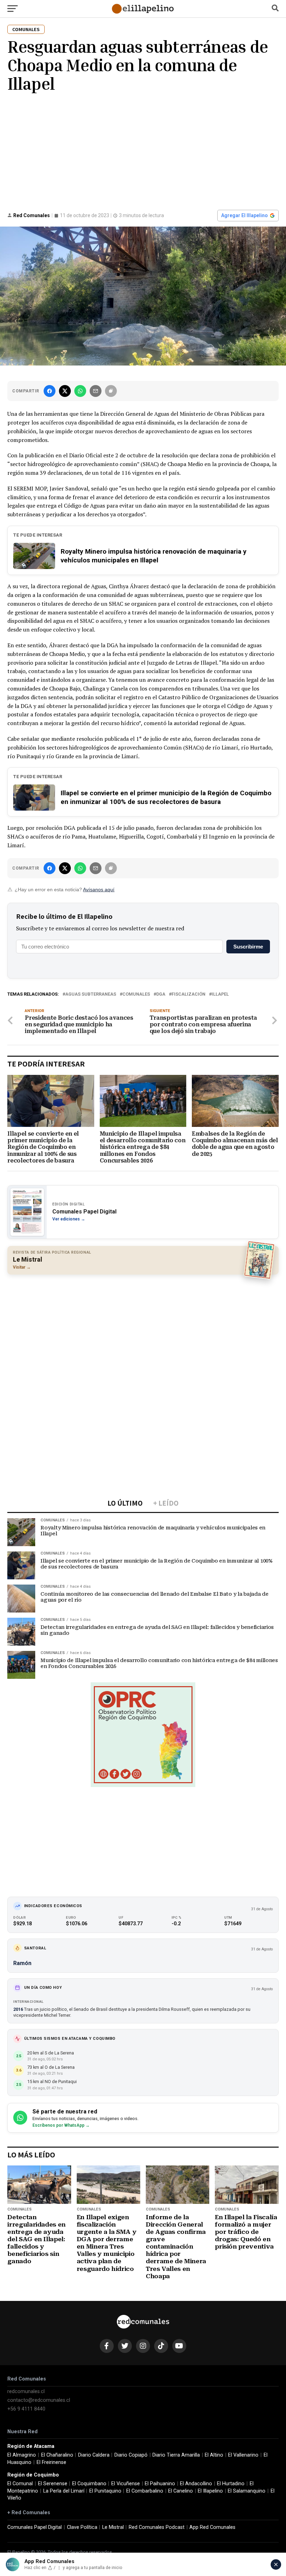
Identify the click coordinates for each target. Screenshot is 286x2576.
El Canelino (180, 2491)
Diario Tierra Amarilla (176, 2455)
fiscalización (189, 994)
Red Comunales (32, 215)
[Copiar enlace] (111, 391)
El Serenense (53, 2484)
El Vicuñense (126, 2484)
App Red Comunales (212, 2527)
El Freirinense (51, 2462)
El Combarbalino (145, 2491)
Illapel (220, 994)
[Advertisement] (143, 150)
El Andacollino (196, 2484)
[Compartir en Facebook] (50, 391)
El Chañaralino (57, 2455)
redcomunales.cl (26, 2392)
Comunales (136, 994)
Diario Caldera (94, 2455)
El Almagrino (22, 2455)
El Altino (214, 2455)
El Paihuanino (160, 2484)
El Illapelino (210, 2491)
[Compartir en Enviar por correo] (96, 391)
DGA (161, 994)
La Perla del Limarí (64, 2491)
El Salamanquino (247, 2491)
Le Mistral (113, 2527)
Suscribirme (248, 947)
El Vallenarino (243, 2455)
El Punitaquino (105, 2491)
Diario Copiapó (131, 2455)
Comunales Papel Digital (35, 2527)
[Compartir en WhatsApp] (80, 391)
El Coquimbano (89, 2484)
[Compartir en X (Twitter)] (65, 391)
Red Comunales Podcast (157, 2527)
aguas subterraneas (91, 994)
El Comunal (20, 2484)
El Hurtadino (231, 2484)
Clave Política (82, 2527)
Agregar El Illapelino (244, 215)
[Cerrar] (276, 2564)
